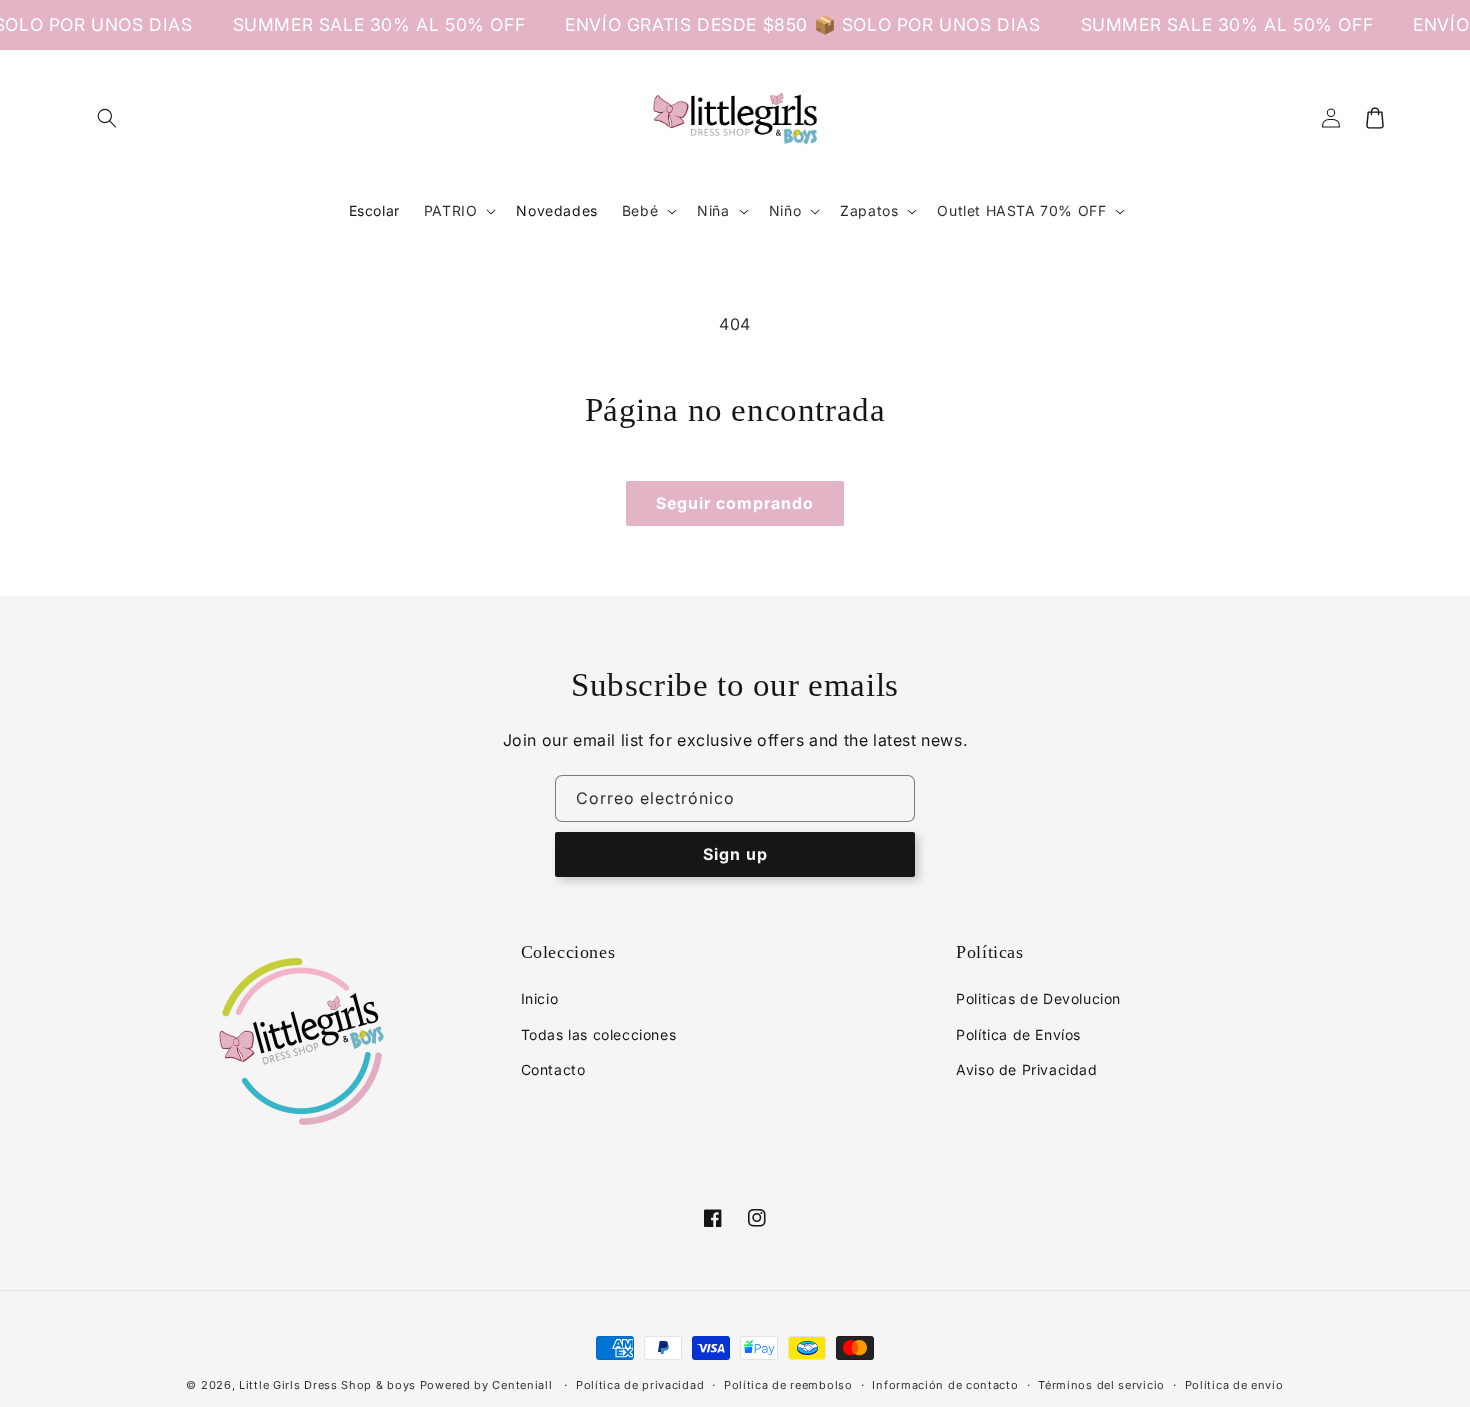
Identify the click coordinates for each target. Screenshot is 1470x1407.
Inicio (540, 998)
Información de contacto (945, 1385)
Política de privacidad (640, 1385)
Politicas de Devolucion (1038, 998)
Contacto (553, 1069)
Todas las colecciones (599, 1034)
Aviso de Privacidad (1026, 1069)
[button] (107, 118)
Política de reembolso (788, 1385)
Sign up (735, 854)
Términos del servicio (1101, 1385)
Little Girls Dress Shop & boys (327, 1385)
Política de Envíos (1018, 1034)
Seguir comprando (735, 503)
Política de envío (1234, 1385)
